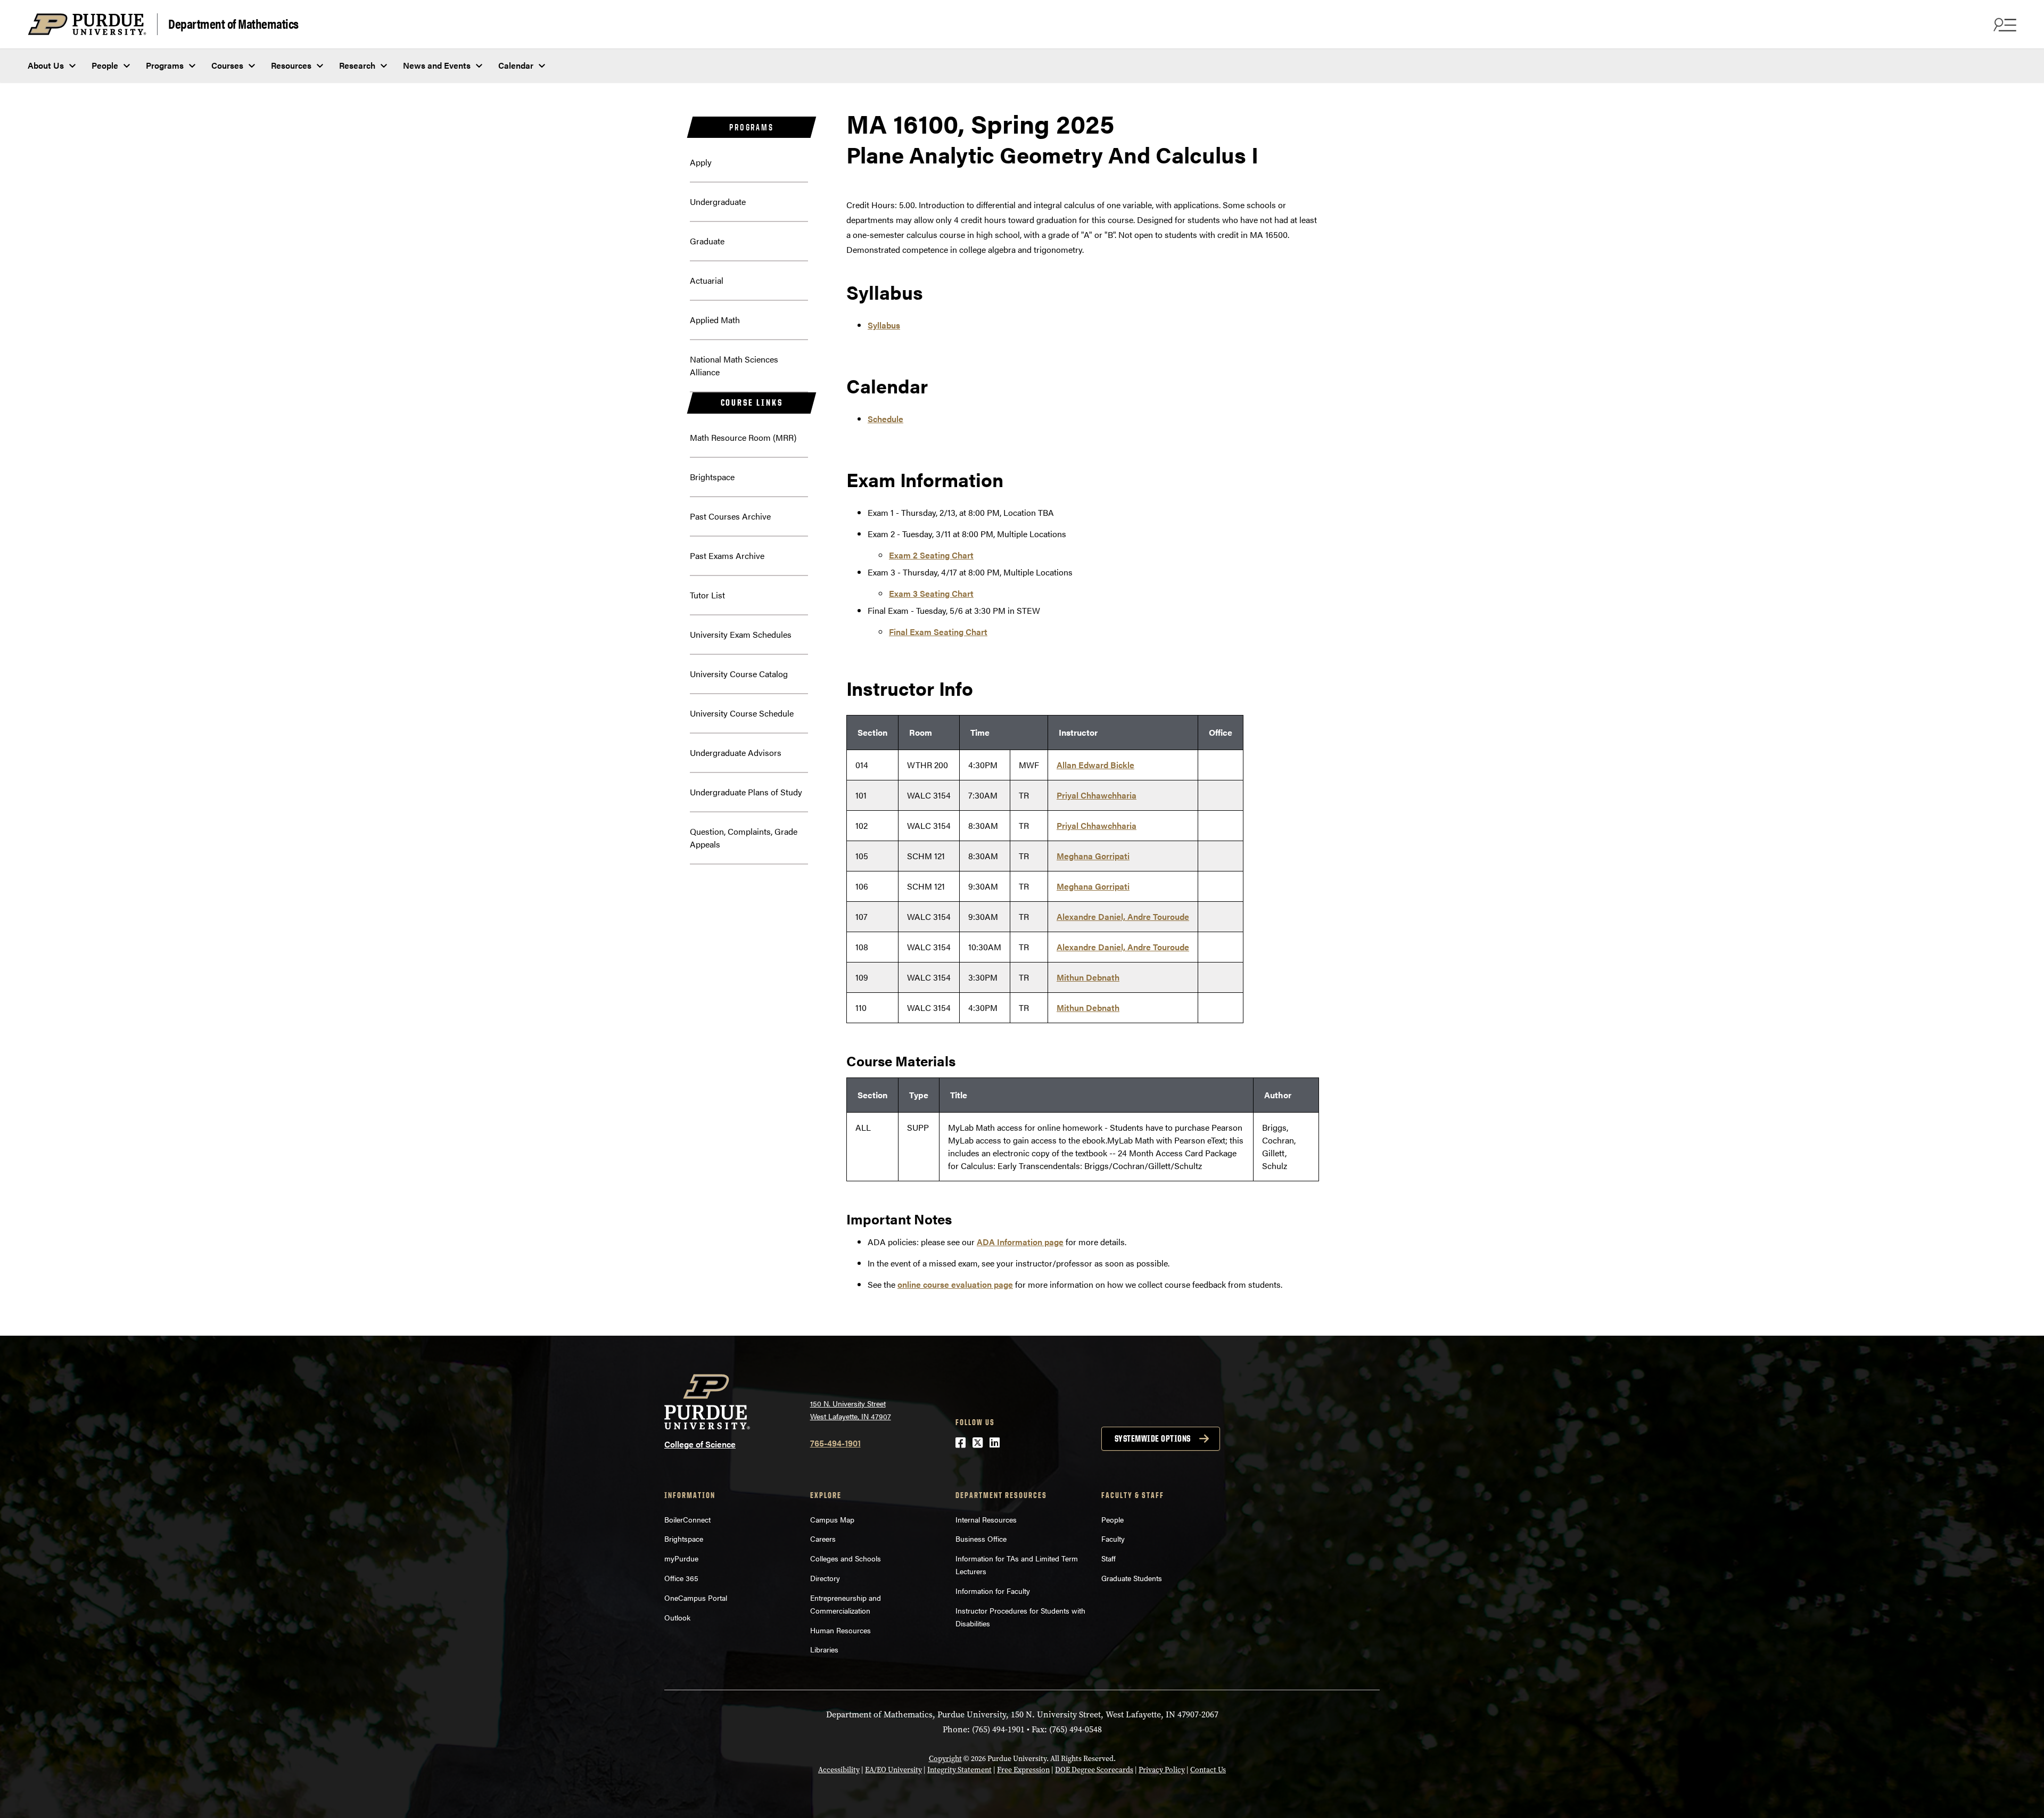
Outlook (677, 1617)
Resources (291, 65)
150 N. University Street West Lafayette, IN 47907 (851, 1410)
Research (357, 65)
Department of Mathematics (233, 23)
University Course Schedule (742, 713)
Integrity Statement (959, 1770)
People (105, 65)
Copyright (945, 1759)
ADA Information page (1020, 1242)
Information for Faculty (993, 1591)
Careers (823, 1539)
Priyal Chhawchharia (1097, 795)
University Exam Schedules (741, 634)
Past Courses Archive (730, 516)
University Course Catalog (739, 674)
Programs (165, 65)
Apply (701, 162)
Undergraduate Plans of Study (746, 792)
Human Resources (840, 1630)
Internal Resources (986, 1519)
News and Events (437, 65)
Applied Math (715, 320)
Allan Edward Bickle (1095, 765)
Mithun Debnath (1088, 977)
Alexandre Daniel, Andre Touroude (1123, 916)
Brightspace (712, 477)
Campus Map (832, 1519)
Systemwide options (1153, 1438)
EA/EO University (893, 1770)
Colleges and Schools (846, 1558)
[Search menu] (2004, 24)
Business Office (981, 1539)
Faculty (1113, 1539)
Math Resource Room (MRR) (743, 437)
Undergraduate (718, 201)
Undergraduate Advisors (736, 752)
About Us (46, 65)
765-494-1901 (835, 1443)
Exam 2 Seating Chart (931, 555)
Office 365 (681, 1578)
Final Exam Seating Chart (938, 632)
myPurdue (681, 1558)
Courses (227, 65)
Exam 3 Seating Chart (931, 593)
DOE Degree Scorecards (1094, 1770)
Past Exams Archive (727, 556)
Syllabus (884, 325)
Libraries (824, 1649)
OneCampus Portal (696, 1598)
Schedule (885, 419)
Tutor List (707, 595)
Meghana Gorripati (1093, 856)
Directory (825, 1578)
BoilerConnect (687, 1519)
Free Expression (1023, 1770)
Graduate (707, 241)
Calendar (516, 65)
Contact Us (1208, 1770)
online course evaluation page (955, 1284)
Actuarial (707, 280)
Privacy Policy (1162, 1770)
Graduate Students (1132, 1578)
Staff (1108, 1558)
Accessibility (839, 1770)
